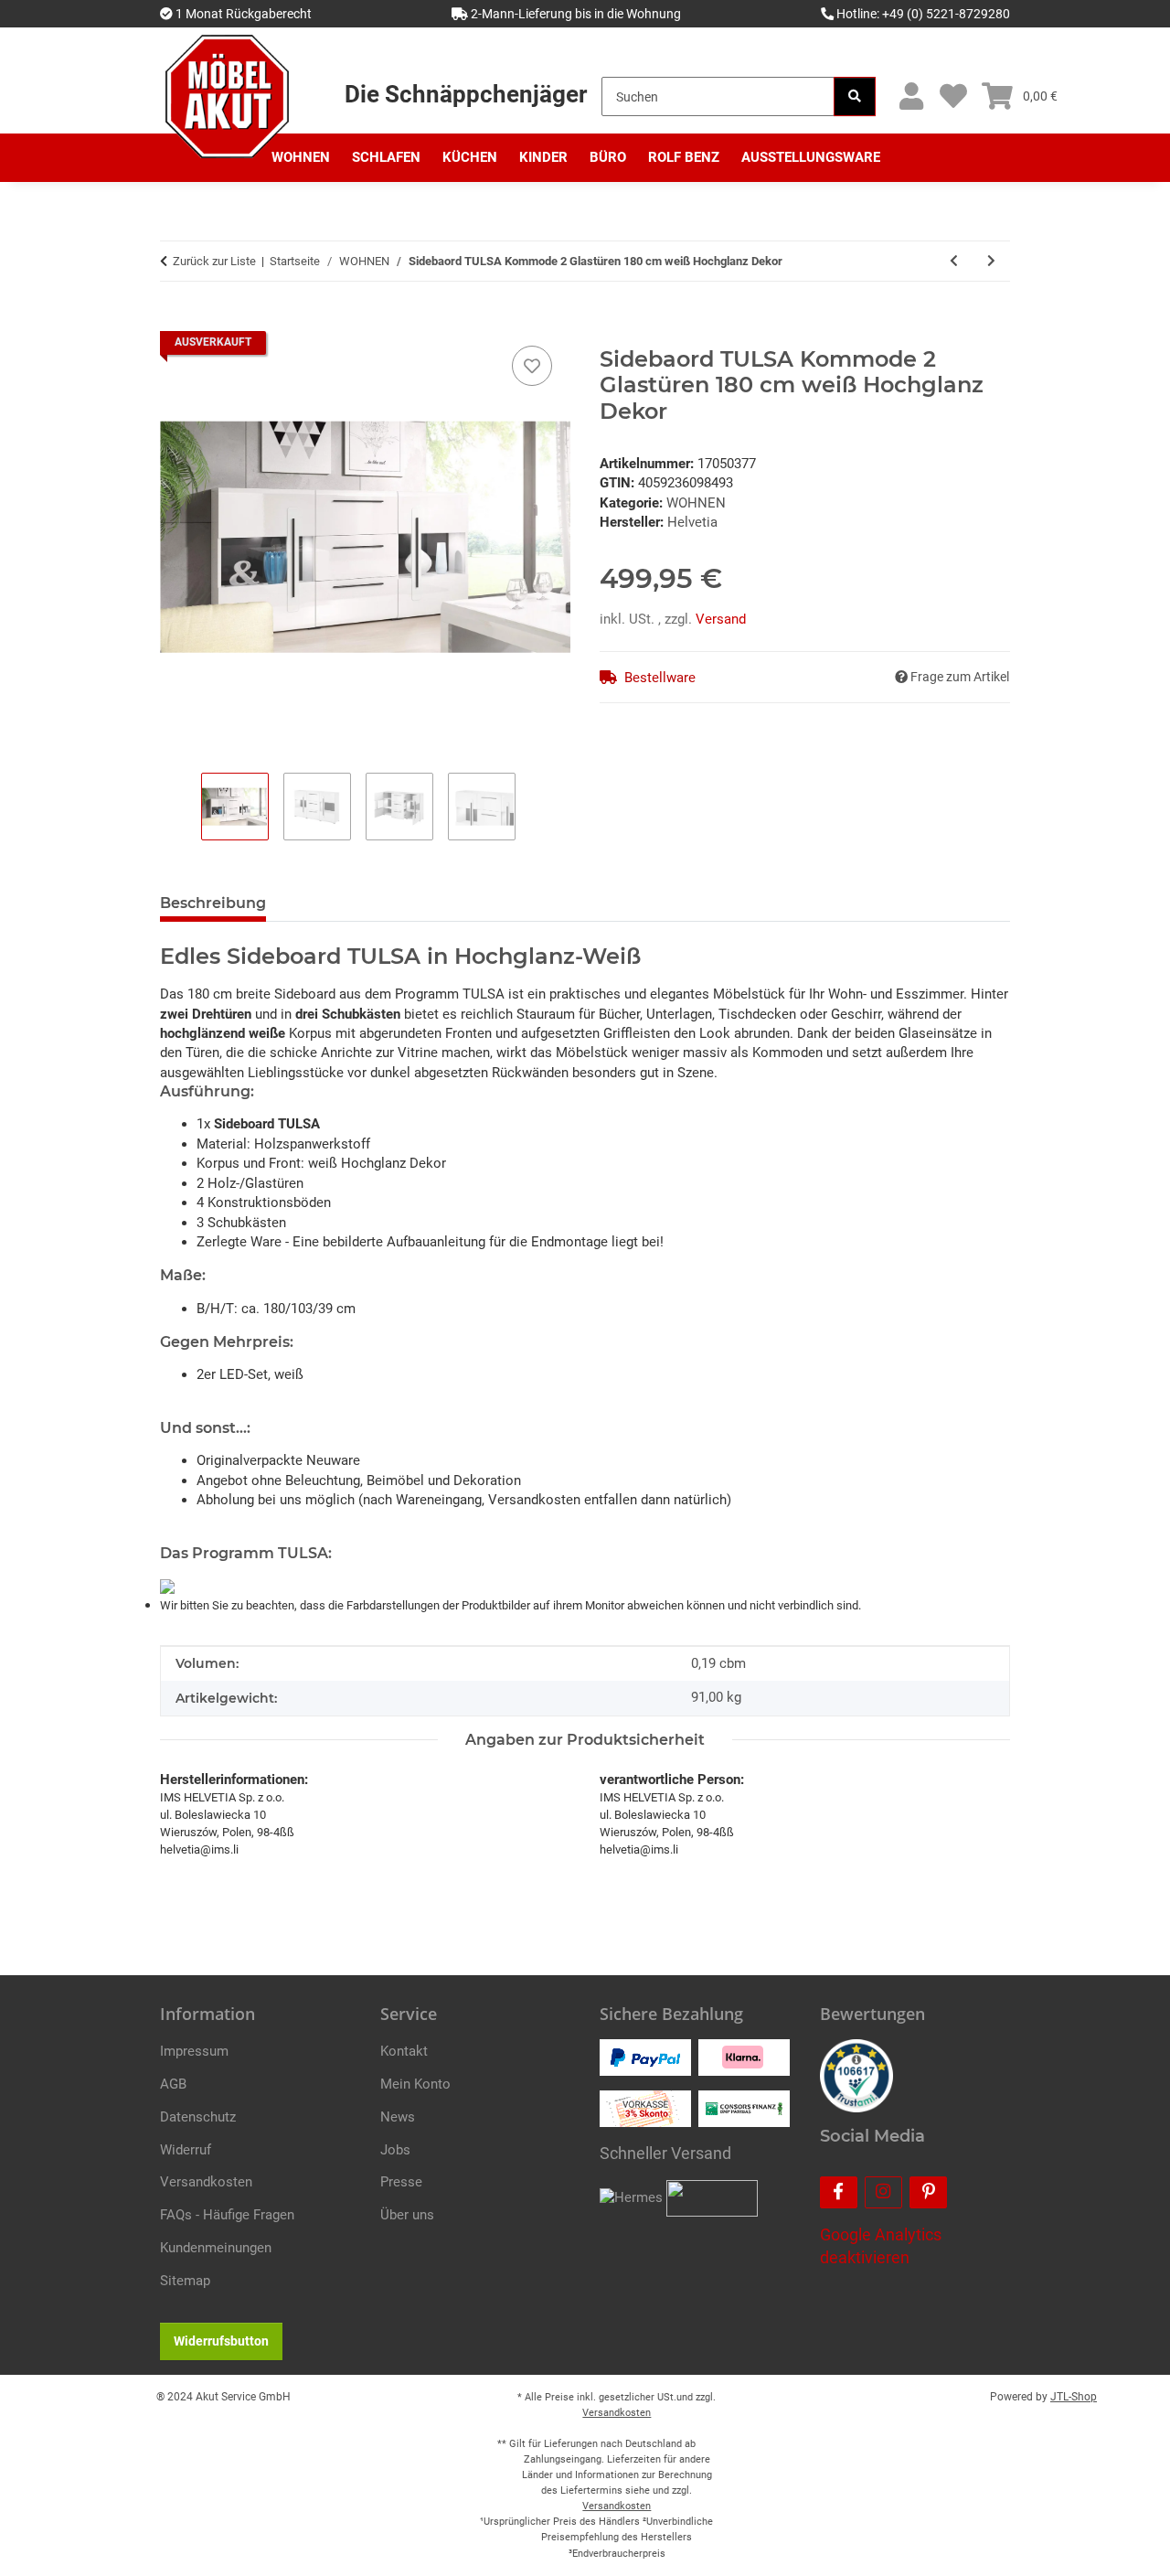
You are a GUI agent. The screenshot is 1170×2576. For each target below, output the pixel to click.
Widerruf (186, 2150)
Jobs (395, 2150)
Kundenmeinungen (216, 2248)
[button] (911, 96)
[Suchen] (855, 96)
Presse (401, 2182)
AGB (173, 2084)
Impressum (194, 2051)
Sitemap (185, 2281)
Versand (721, 619)
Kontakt (404, 2051)
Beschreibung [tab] (213, 903)
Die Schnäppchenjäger (466, 94)
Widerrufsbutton (221, 2341)
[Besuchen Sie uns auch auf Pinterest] (928, 2192)
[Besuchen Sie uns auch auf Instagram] (883, 2192)
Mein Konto (415, 2084)
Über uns (407, 2215)
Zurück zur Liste (214, 261)
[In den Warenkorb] (175, 321)
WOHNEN (696, 503)
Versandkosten (206, 2182)
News (398, 2117)
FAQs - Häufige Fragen (227, 2215)
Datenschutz (198, 2117)
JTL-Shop (1074, 2397)
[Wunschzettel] (953, 96)
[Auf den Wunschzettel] (532, 366)
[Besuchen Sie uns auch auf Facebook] (839, 2192)
